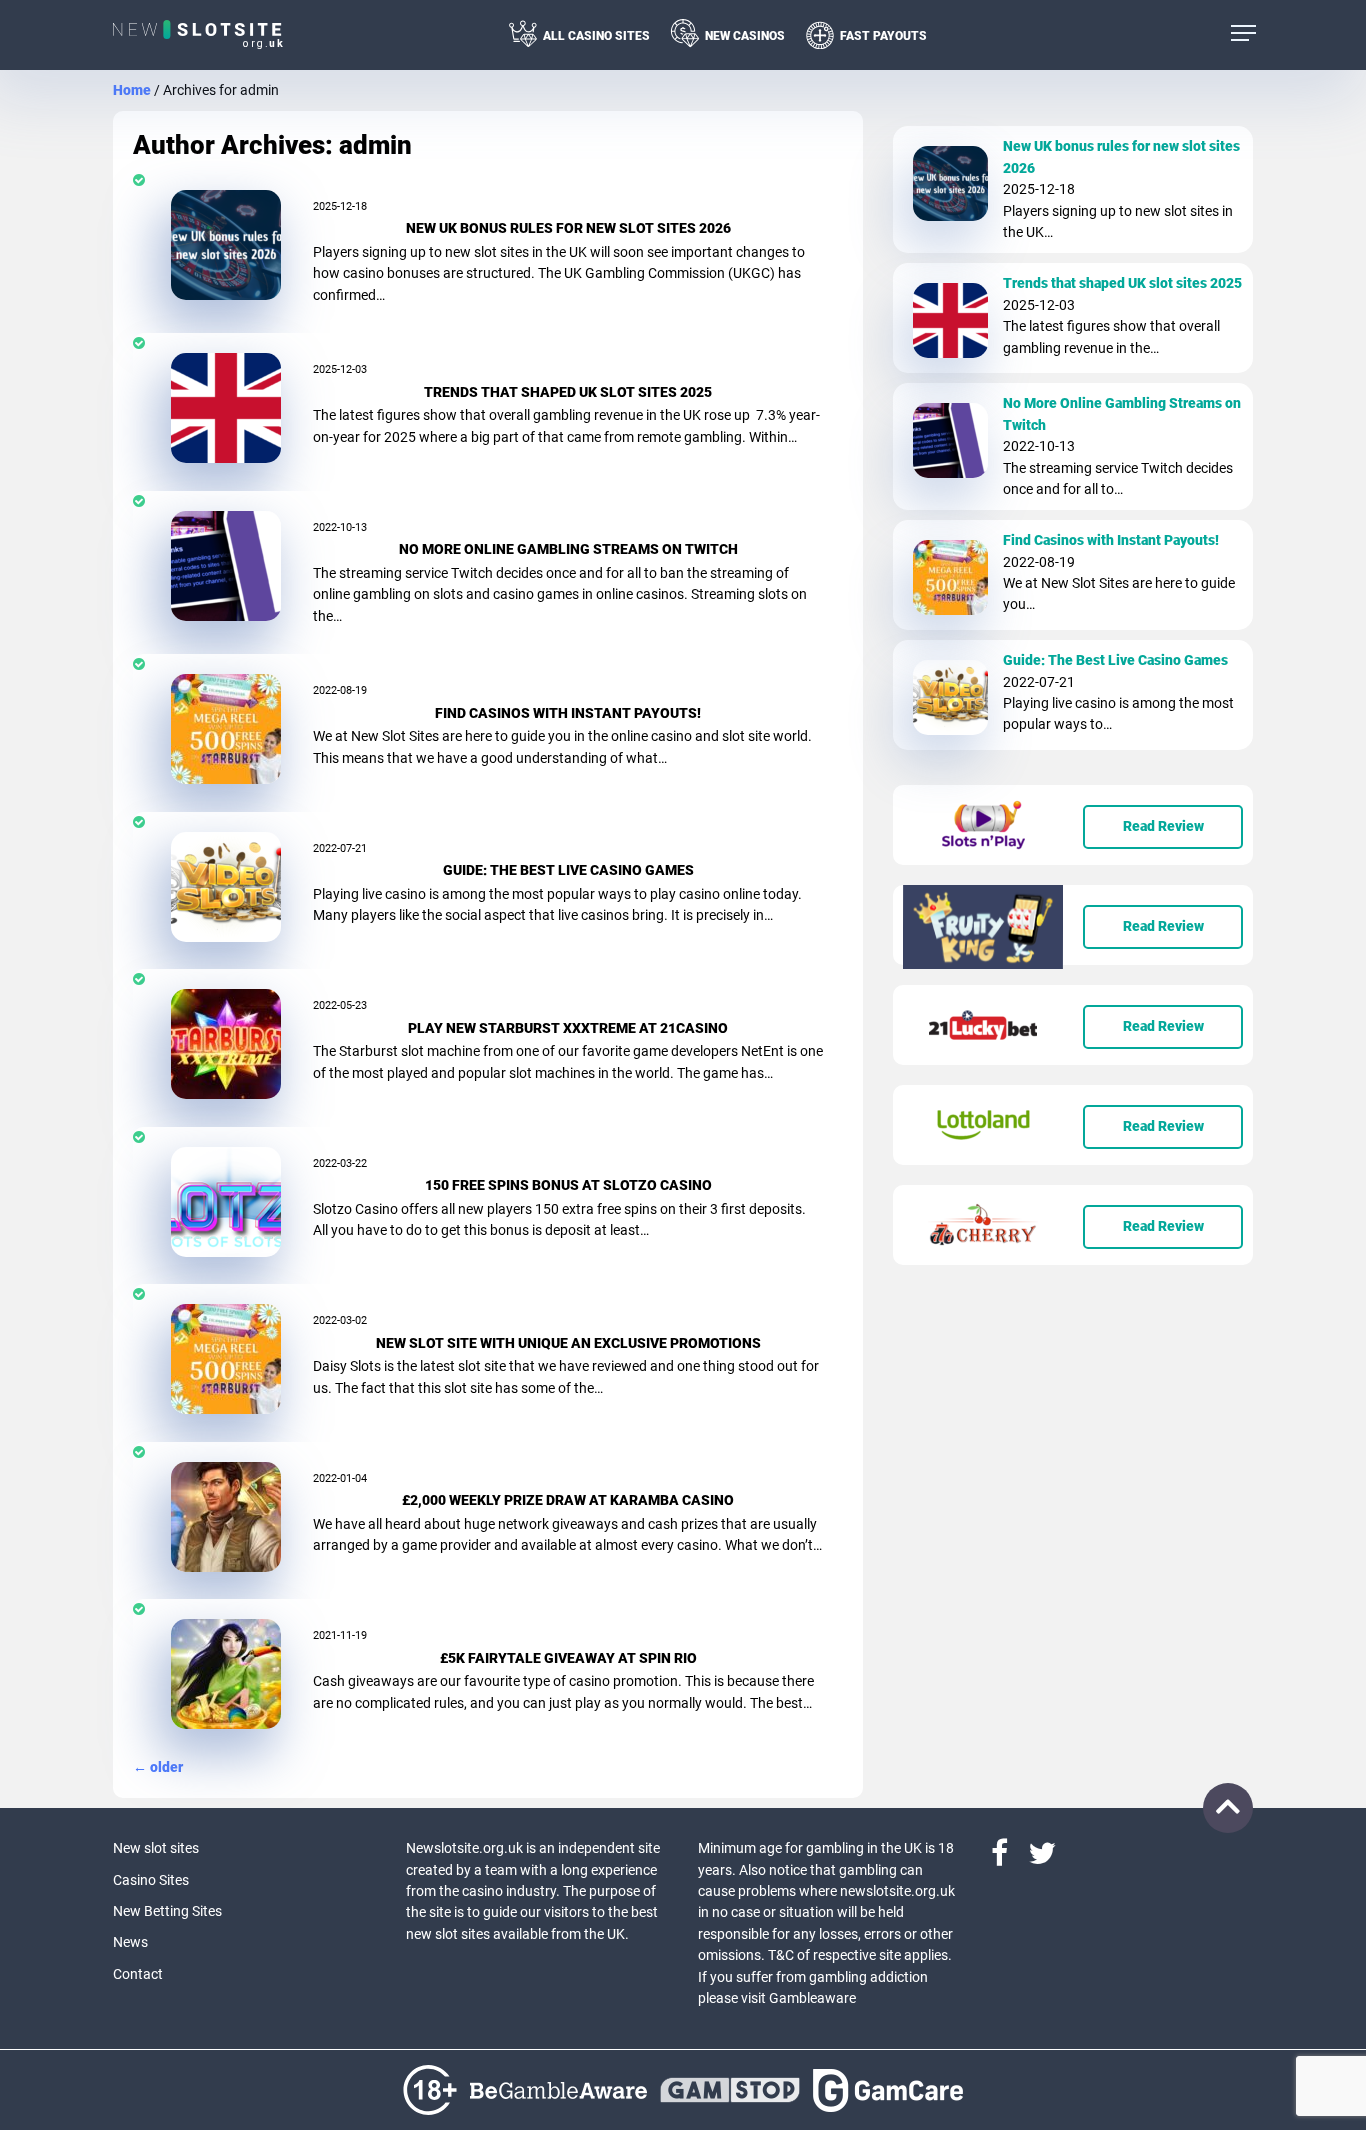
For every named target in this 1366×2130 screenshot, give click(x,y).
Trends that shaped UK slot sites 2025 (568, 392)
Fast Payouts (883, 36)
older (158, 1767)
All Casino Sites (596, 36)
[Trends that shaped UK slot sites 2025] (226, 407)
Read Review (1163, 826)
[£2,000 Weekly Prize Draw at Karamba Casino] (226, 1516)
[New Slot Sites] (199, 35)
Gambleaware (812, 1998)
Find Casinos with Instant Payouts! (568, 713)
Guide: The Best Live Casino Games (568, 870)
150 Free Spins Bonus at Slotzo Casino (568, 1185)
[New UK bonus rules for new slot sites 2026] (226, 244)
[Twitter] (1042, 1859)
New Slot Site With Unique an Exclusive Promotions (568, 1343)
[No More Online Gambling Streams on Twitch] (226, 565)
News (130, 1942)
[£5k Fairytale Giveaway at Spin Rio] (226, 1673)
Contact (138, 1974)
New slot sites (156, 1848)
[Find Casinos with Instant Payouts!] (226, 728)
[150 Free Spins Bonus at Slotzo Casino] (226, 1201)
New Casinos (745, 36)
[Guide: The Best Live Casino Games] (226, 886)
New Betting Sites (167, 1911)
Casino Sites (151, 1880)
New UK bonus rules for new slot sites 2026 (568, 228)
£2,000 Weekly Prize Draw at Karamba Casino (568, 1500)
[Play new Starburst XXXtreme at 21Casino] (226, 1043)
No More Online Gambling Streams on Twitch (568, 549)
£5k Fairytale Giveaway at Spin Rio (568, 1658)
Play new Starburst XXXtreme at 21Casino (568, 1028)
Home (132, 90)
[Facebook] (1009, 1859)
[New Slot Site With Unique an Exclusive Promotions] (226, 1358)
